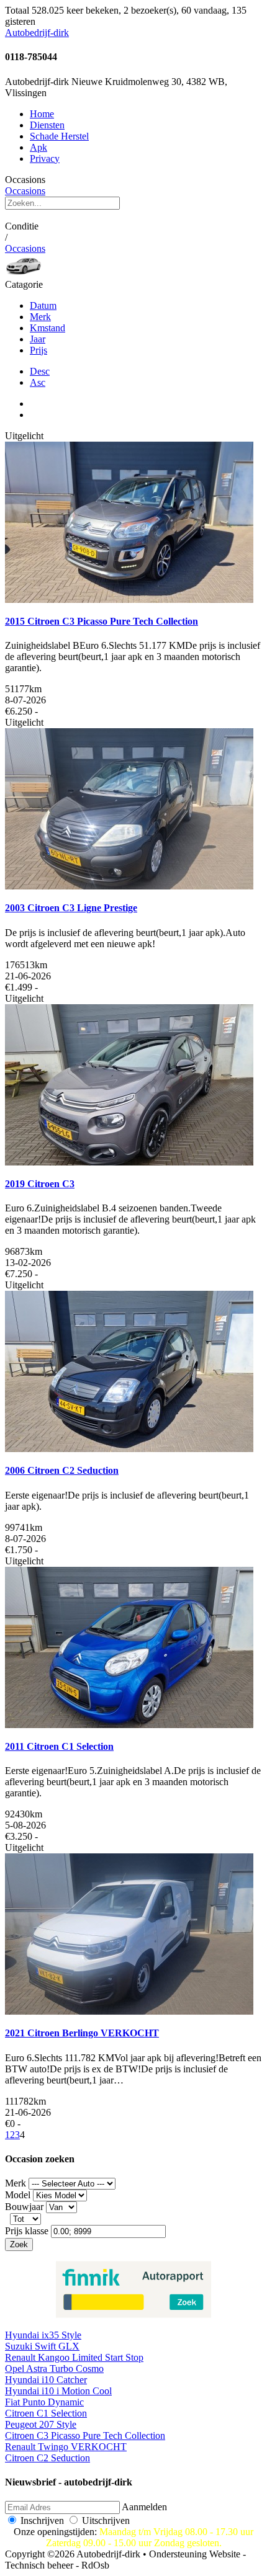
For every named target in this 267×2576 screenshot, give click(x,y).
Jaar (38, 339)
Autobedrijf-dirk (37, 33)
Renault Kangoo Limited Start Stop (74, 2357)
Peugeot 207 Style (41, 2424)
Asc (38, 382)
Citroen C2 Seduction (48, 2458)
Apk (38, 147)
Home (42, 114)
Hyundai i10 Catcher (46, 2380)
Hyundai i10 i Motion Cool (58, 2391)
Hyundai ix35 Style (43, 2335)
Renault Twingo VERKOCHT (66, 2447)
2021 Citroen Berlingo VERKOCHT (82, 2033)
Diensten (47, 125)
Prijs (38, 350)
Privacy (45, 158)
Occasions (25, 191)
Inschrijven (42, 2520)
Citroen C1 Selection (46, 2413)
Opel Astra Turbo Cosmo (54, 2369)
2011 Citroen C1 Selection (59, 1746)
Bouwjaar (24, 2207)
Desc (40, 371)
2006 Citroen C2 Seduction (62, 1470)
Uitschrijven (106, 2520)
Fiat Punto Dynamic (44, 2402)
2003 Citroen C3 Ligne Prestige (71, 908)
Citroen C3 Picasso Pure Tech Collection (85, 2436)
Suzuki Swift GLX (42, 2346)
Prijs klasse (27, 2231)
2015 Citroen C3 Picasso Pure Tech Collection (102, 621)
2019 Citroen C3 (40, 1184)
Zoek (19, 2244)
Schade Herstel (59, 136)
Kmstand (48, 328)
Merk (40, 317)
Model (18, 2195)
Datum (43, 305)
